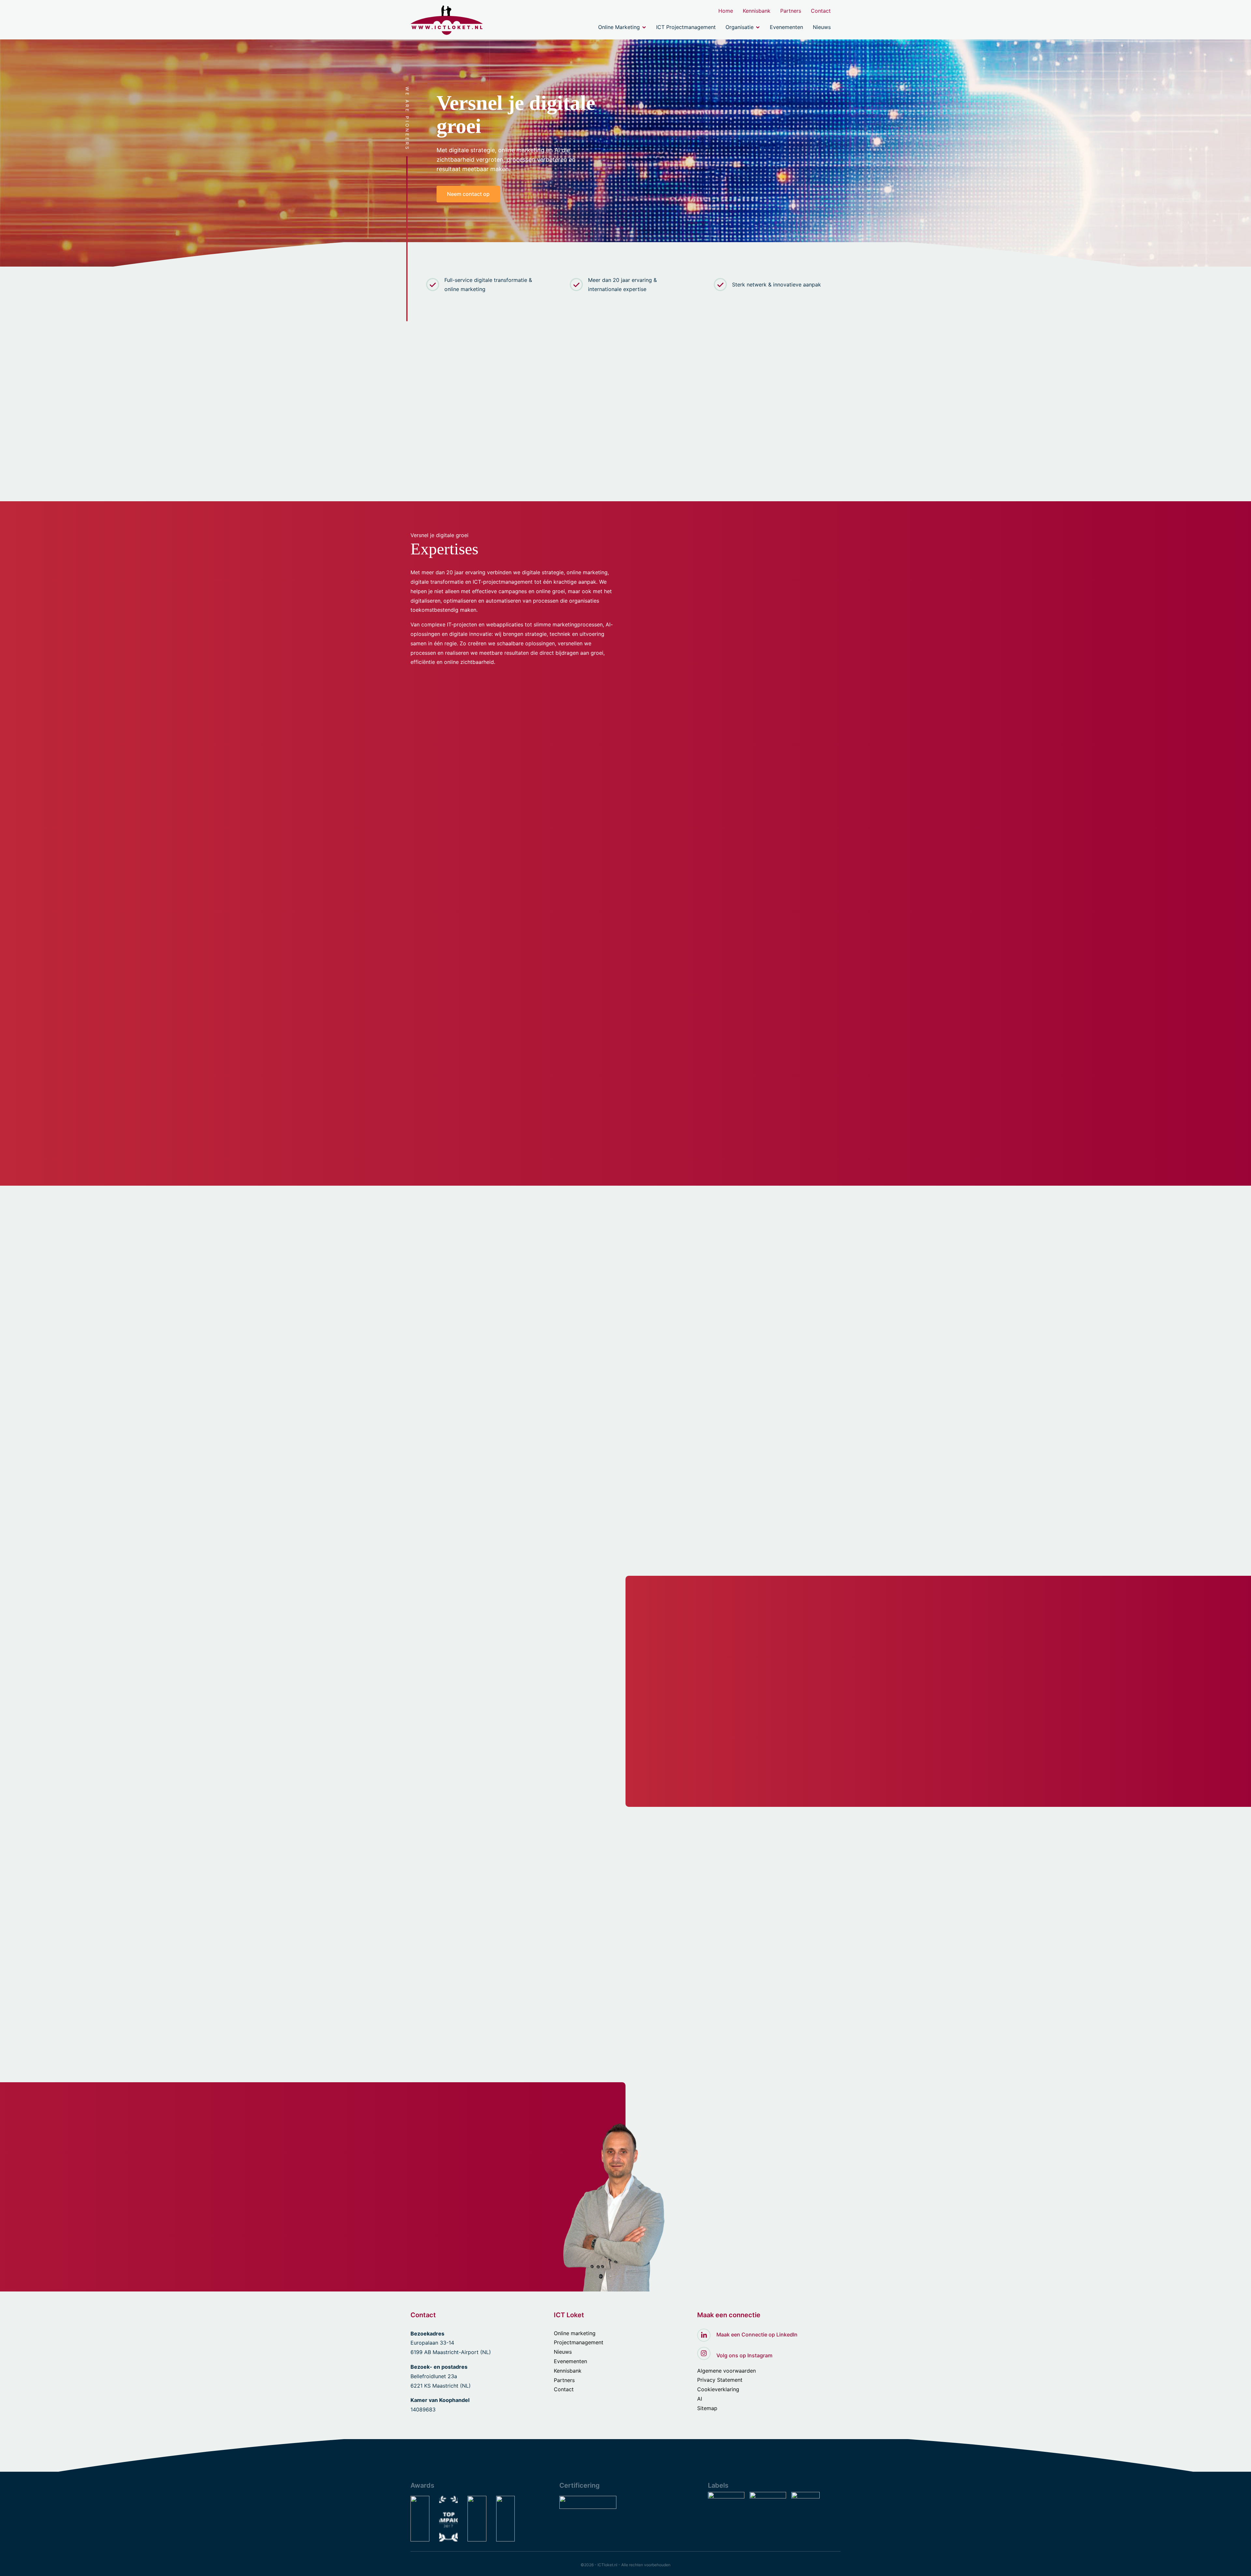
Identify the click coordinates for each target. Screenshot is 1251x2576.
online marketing (660, 407)
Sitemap (707, 2408)
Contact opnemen (411, 1736)
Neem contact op (468, 194)
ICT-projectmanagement (503, 582)
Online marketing (575, 2333)
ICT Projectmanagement (686, 27)
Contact (821, 11)
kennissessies (526, 455)
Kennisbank (757, 11)
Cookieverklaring (718, 2389)
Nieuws (822, 27)
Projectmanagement (579, 2342)
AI (700, 2399)
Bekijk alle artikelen (445, 2069)
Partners (791, 11)
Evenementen (786, 27)
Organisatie (740, 27)
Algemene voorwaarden (726, 2371)
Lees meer (423, 1525)
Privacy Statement (720, 2380)
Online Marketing (619, 27)
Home (726, 11)
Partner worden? (485, 1736)
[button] (816, 1292)
